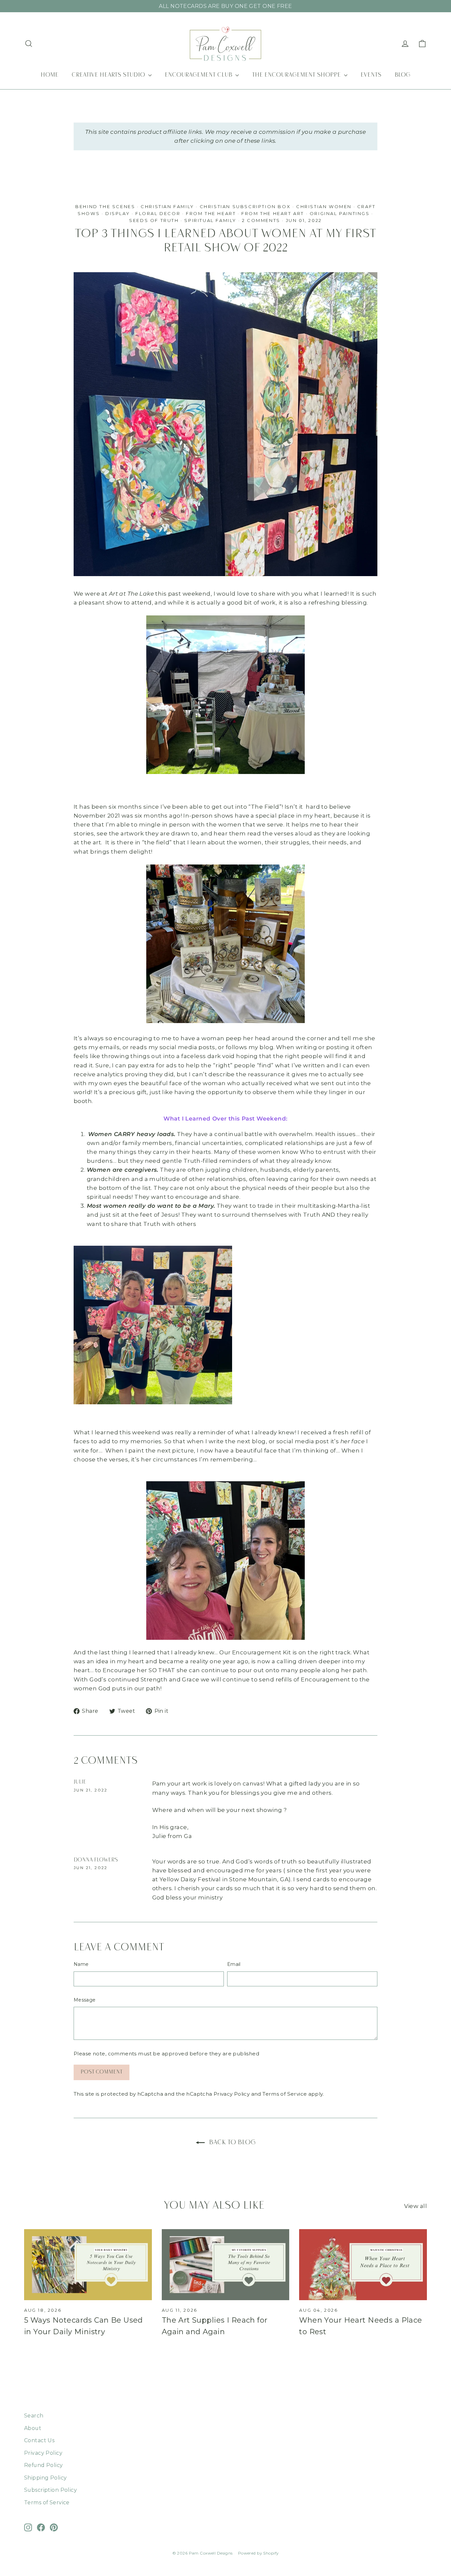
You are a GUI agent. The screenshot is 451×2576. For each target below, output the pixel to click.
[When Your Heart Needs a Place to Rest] (363, 2265)
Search (34, 2416)
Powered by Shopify (259, 2553)
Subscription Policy (51, 2490)
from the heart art (273, 213)
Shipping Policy (45, 2478)
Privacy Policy (232, 2094)
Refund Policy (44, 2465)
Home (50, 75)
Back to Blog (231, 2143)
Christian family (167, 206)
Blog (402, 75)
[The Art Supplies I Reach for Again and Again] (226, 2265)
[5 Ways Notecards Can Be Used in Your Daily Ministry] (88, 2265)
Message (85, 2000)
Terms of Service (285, 2094)
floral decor (158, 213)
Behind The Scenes (105, 206)
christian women (324, 206)
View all (416, 2206)
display (118, 213)
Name (81, 1964)
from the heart (211, 213)
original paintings (340, 213)
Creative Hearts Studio (109, 75)
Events (371, 75)
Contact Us (39, 2440)
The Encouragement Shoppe (297, 75)
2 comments (262, 220)
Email (234, 1964)
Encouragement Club (199, 75)
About (33, 2428)
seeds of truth (154, 220)
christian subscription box (245, 206)
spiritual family (210, 220)
